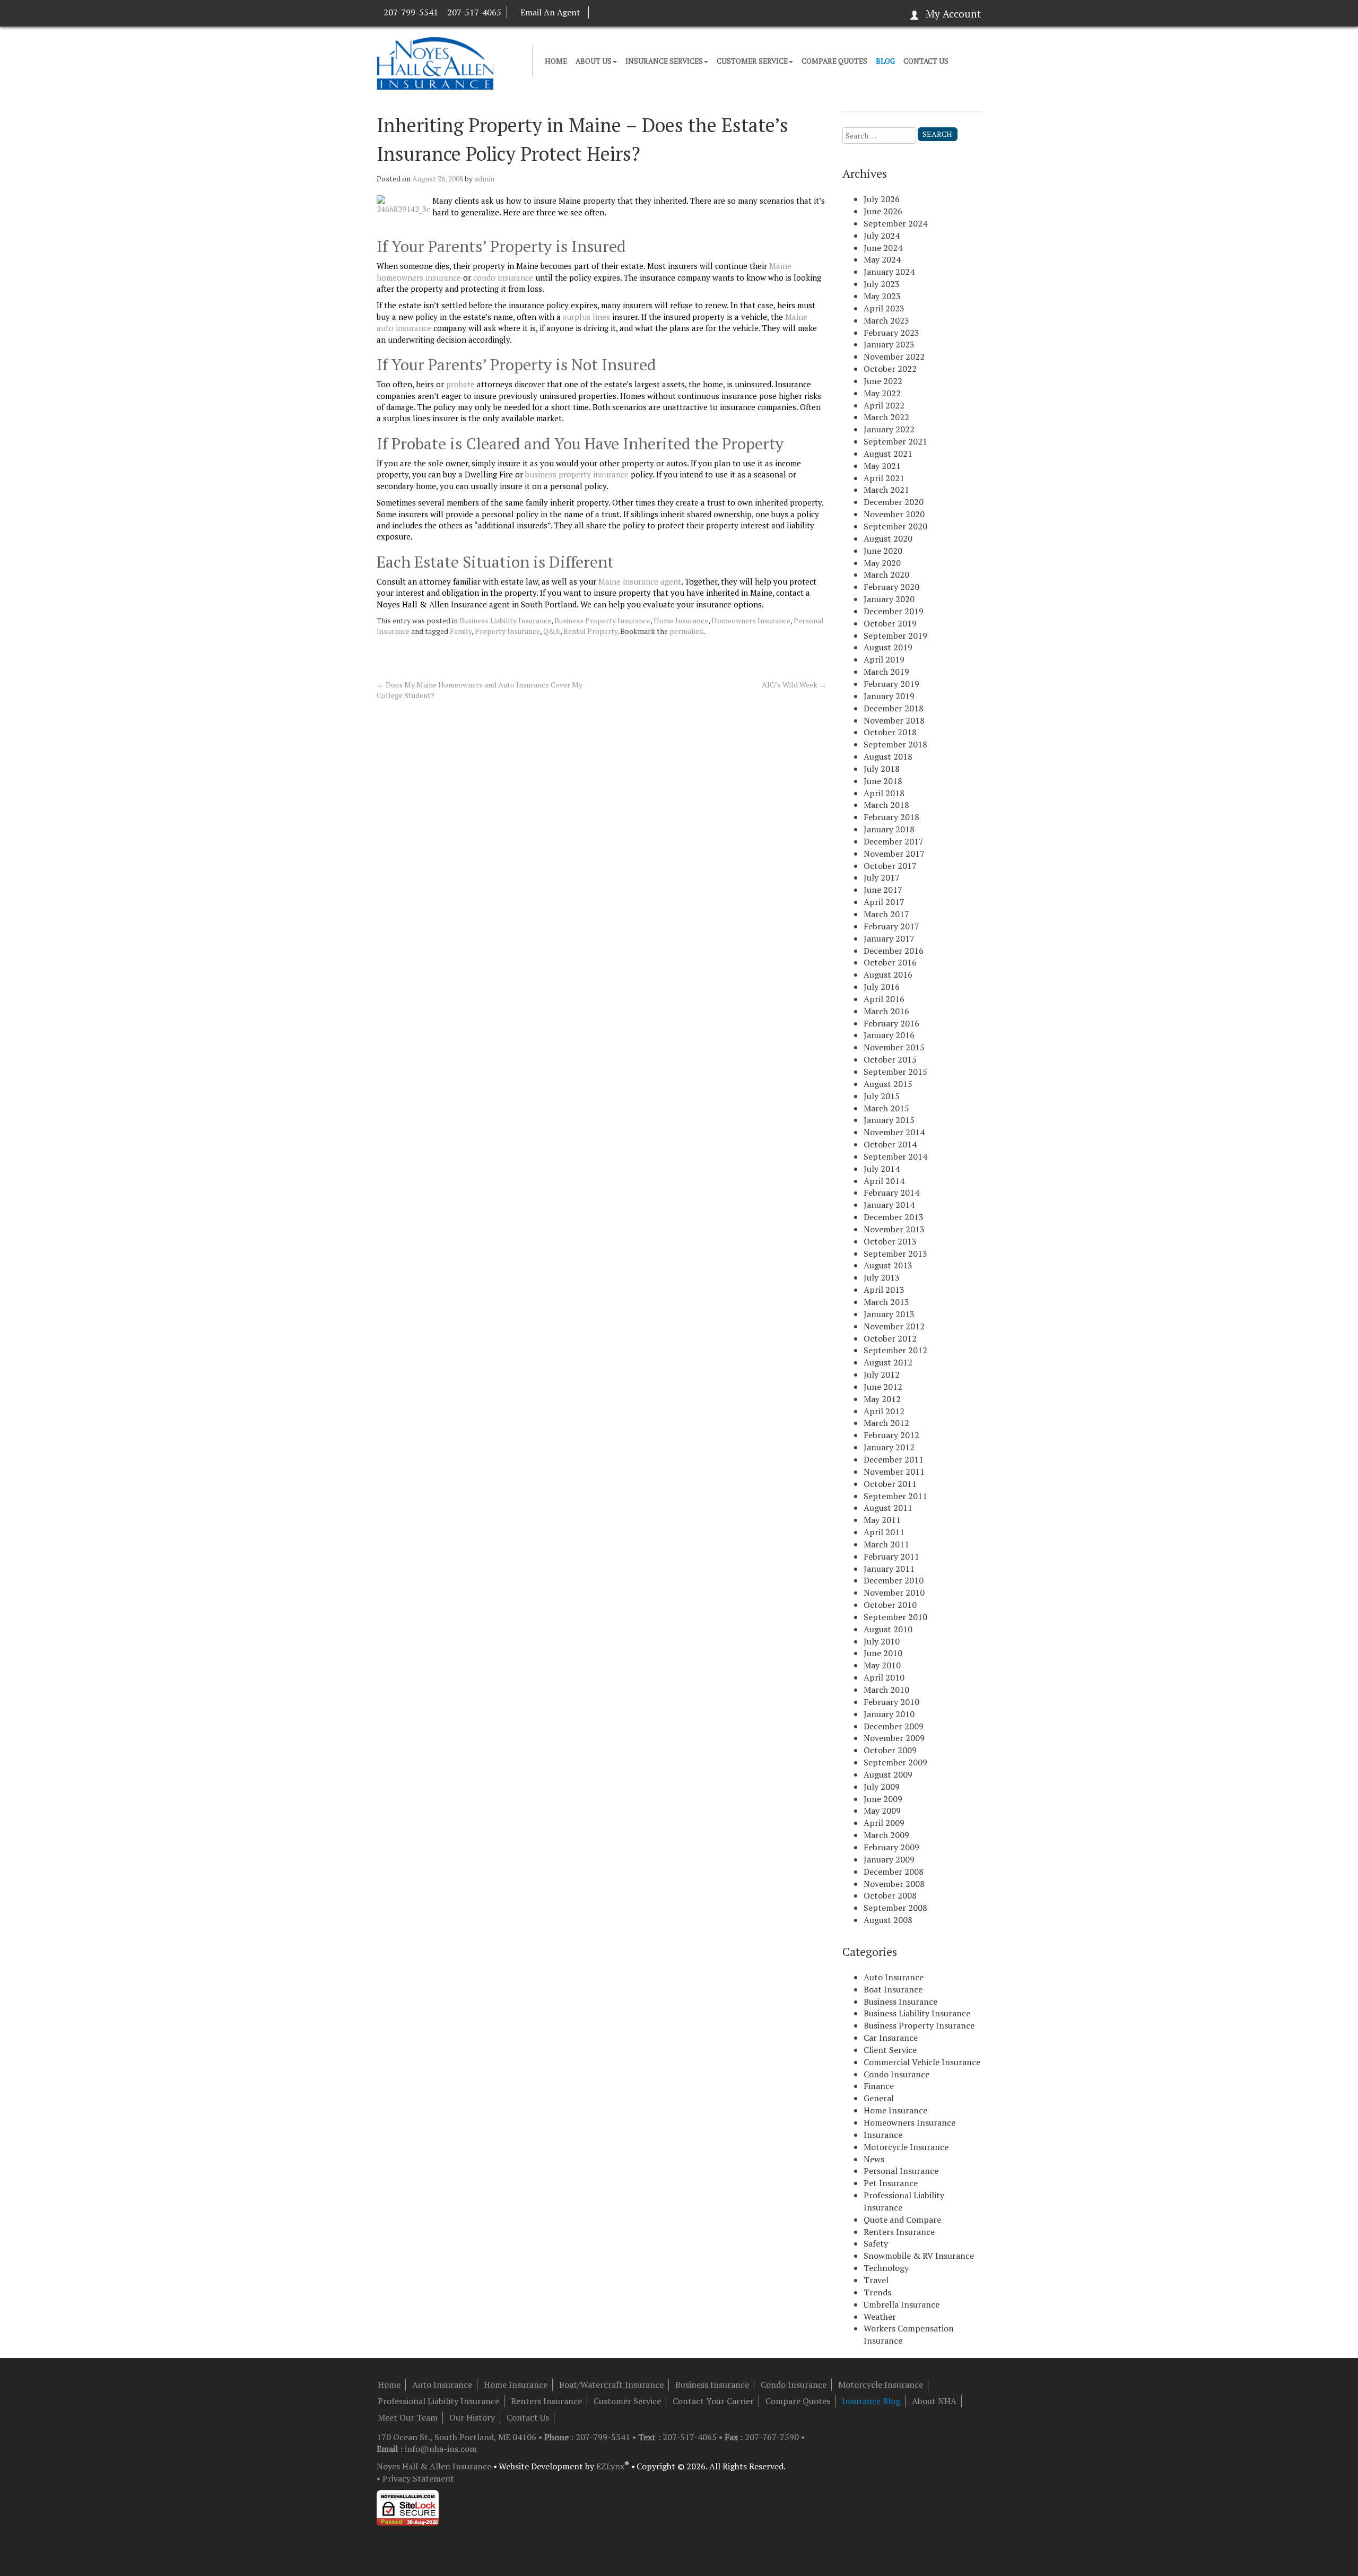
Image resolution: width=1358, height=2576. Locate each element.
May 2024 (882, 259)
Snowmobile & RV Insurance (919, 2256)
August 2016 (888, 974)
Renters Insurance (899, 2232)
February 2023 (891, 333)
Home (556, 61)
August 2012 (888, 1362)
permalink (687, 631)
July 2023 (882, 284)
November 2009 (894, 1738)
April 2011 (884, 1532)
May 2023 (882, 296)
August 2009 (888, 1774)
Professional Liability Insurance (438, 2401)
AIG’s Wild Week (794, 685)
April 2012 (884, 1411)
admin (484, 179)
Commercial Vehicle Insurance (922, 2062)
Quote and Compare (902, 2220)
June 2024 (883, 248)
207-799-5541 (411, 12)
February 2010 (891, 1702)
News (874, 2159)
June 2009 (883, 1799)
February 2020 (891, 587)
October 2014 (890, 1144)
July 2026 (882, 199)
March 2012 (886, 1423)
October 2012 (890, 1338)
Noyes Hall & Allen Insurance (434, 2466)
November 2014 (894, 1132)
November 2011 (894, 1472)
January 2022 (889, 429)
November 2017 (894, 854)
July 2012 (882, 1374)
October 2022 (890, 369)
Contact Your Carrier (713, 2401)
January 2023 (889, 344)
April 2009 (884, 1823)
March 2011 (886, 1544)
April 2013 (884, 1290)
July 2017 (882, 877)
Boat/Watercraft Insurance (611, 2384)
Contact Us (926, 61)
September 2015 (895, 1072)
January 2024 (889, 272)
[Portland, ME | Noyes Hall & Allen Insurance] (435, 62)
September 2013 (895, 1254)
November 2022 (894, 356)
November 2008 (894, 1884)
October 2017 (890, 866)
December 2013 (894, 1217)
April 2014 (884, 1181)
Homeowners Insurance (751, 620)
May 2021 (882, 466)
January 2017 (889, 938)
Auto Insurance (894, 1977)
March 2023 (886, 320)
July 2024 (882, 236)
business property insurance (577, 474)
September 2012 (895, 1350)
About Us (594, 61)
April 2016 (884, 999)
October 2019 (890, 623)
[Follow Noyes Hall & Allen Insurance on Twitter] (619, 12)
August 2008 (888, 1920)
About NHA (934, 2401)
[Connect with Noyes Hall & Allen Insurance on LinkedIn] (609, 12)
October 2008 (890, 1895)
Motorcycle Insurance (906, 2147)
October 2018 (890, 732)
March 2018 (886, 805)
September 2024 (895, 223)
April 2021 (884, 478)
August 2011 (888, 1508)
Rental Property (590, 631)
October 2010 (890, 1605)
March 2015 (886, 1108)
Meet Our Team (408, 2417)
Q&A (552, 631)
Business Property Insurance (602, 620)
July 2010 (882, 1641)
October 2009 (890, 1750)
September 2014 (895, 1156)
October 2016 (890, 962)
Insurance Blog (871, 2401)
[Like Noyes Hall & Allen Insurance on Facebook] (599, 12)
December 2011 (894, 1459)
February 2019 (891, 684)
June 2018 (883, 781)
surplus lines (586, 317)
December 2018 (894, 708)
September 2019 (895, 636)
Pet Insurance (891, 2183)
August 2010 (888, 1629)
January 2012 (889, 1447)
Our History (472, 2417)
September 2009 (895, 1762)
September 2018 (895, 744)
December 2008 (894, 1872)
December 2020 (894, 502)
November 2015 (894, 1047)
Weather (880, 2317)
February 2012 (891, 1435)
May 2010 (882, 1665)
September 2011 (895, 1496)
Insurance (883, 2135)
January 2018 (889, 829)
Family (461, 631)
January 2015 (889, 1120)
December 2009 (894, 1726)
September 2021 (895, 441)
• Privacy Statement (415, 2478)
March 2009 (886, 1835)
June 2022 (883, 381)
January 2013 (889, 1314)
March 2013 (886, 1302)
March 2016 (886, 1011)
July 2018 (882, 769)
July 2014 (882, 1169)
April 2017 (884, 902)
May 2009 (882, 1811)
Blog (885, 61)
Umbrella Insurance (902, 2304)
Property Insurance (507, 631)
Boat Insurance (893, 1989)
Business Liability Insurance (505, 620)
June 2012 (883, 1387)
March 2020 (886, 575)
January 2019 (889, 696)
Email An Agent (550, 12)
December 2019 (894, 611)
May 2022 (882, 393)
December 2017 (894, 841)
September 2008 (895, 1908)
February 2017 (891, 926)
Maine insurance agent (640, 581)
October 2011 (890, 1484)
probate (460, 384)
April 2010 (884, 1677)
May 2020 (882, 563)
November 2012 (894, 1326)
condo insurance (503, 277)
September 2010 (895, 1617)
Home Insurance (681, 620)
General (879, 2098)
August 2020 (888, 538)
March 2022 (886, 417)
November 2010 (894, 1592)
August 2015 (888, 1084)
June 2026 (883, 211)
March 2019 (886, 672)
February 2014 (891, 1193)
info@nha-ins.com (441, 2449)
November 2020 (894, 514)
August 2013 (888, 1265)
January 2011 (889, 1569)
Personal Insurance (901, 2171)
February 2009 (891, 1847)
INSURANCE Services (664, 61)
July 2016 (882, 987)
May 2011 (882, 1520)
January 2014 (889, 1205)
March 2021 (886, 490)
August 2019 (888, 647)
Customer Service (752, 61)
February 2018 (891, 817)
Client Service (890, 2050)
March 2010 (886, 1690)
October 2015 (890, 1059)
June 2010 (883, 1653)
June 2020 (883, 551)
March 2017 (886, 914)
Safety (876, 2243)
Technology (886, 2268)
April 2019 (884, 659)
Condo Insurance (896, 2074)
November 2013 (894, 1229)
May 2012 (882, 1399)
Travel (876, 2280)
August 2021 (888, 454)
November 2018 (894, 720)
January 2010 (889, 1714)
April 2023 (884, 308)
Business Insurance (900, 2001)
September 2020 (895, 526)
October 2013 (890, 1241)
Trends (877, 2292)
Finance (879, 2086)
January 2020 (889, 599)
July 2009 (882, 1787)
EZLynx (610, 2466)
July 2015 (882, 1096)
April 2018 (884, 793)
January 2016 (889, 1035)
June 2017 (883, 890)
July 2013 (882, 1277)
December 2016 (894, 951)
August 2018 (888, 756)
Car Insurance (891, 2038)
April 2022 (884, 405)
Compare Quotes (834, 61)
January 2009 (889, 1859)
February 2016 (891, 1023)
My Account (953, 14)
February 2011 (891, 1556)
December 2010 (894, 1580)
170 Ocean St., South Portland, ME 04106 (458, 2437)
